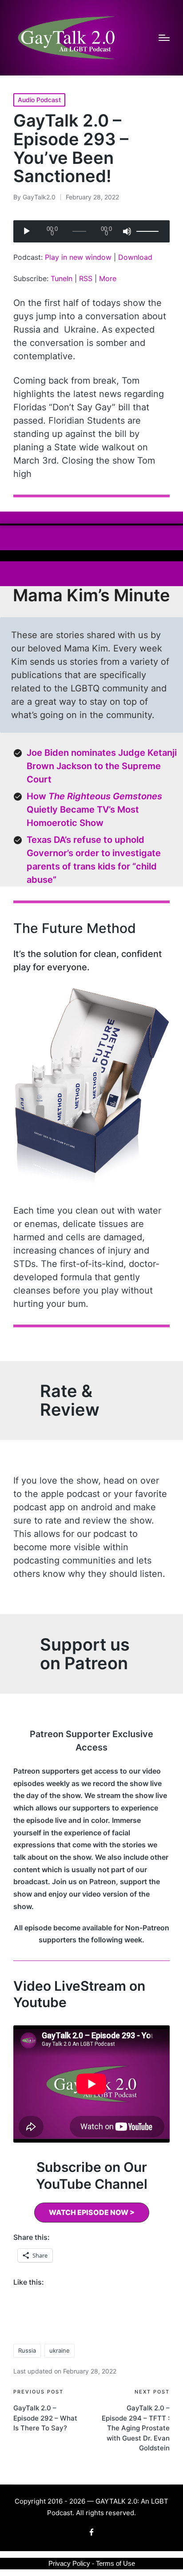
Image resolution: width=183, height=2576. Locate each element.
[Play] (27, 231)
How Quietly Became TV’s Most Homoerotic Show (94, 810)
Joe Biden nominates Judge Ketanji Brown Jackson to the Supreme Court (102, 766)
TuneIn (62, 278)
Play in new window (78, 257)
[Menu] (164, 38)
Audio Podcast (39, 100)
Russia (27, 2350)
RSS (86, 278)
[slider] (149, 231)
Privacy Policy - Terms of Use (92, 2563)
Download (135, 257)
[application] (91, 231)
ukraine (60, 2350)
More (108, 278)
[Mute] (127, 231)
